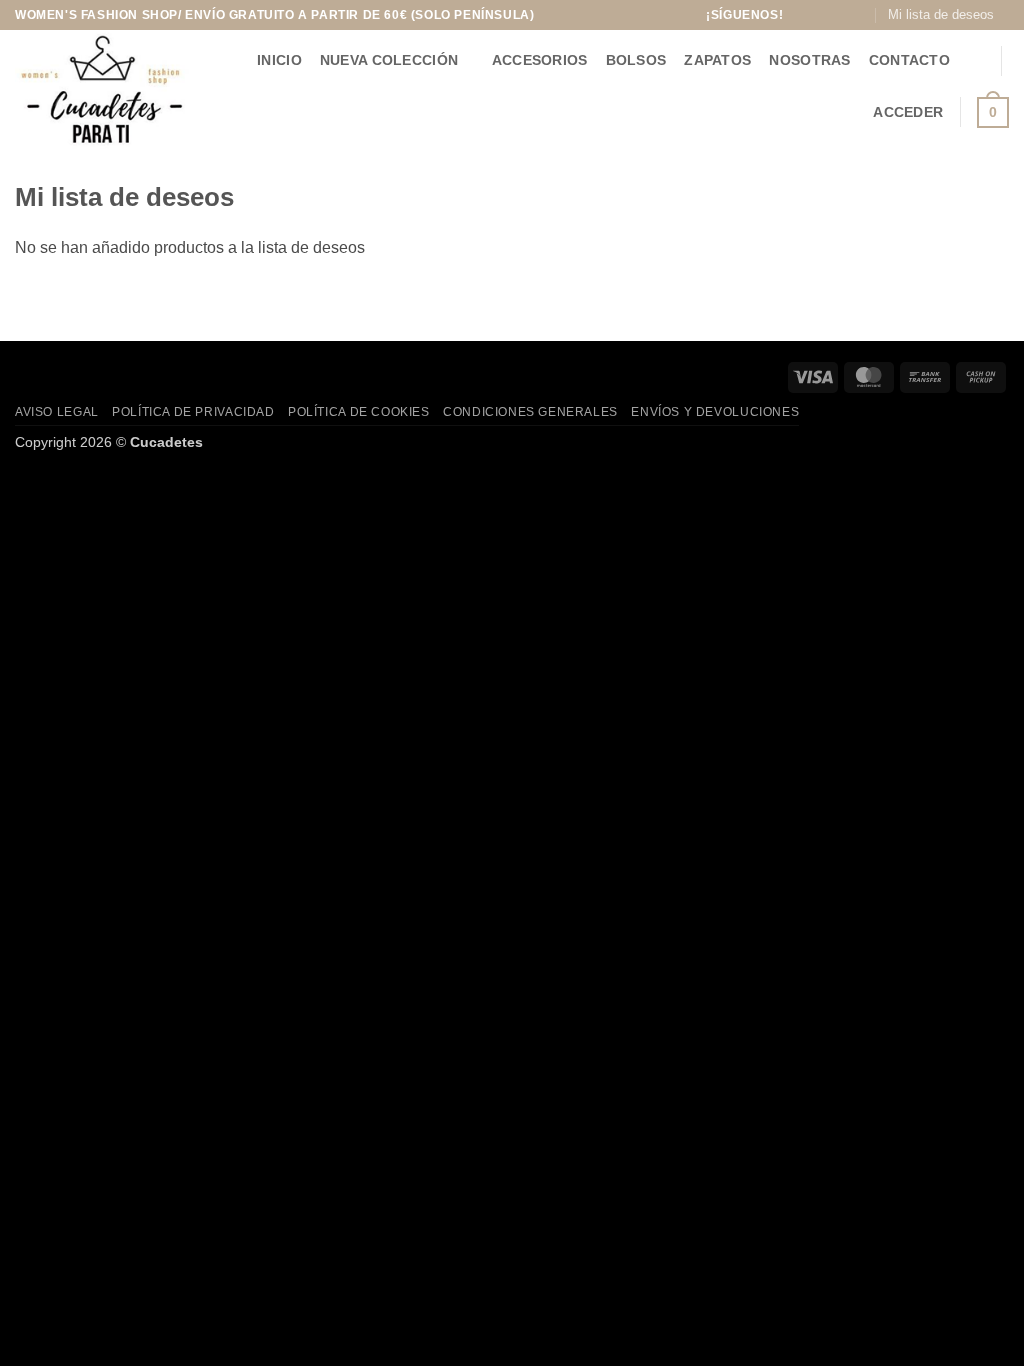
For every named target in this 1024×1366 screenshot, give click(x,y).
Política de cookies (359, 412)
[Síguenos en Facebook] (801, 15)
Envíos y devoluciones (715, 412)
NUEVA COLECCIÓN (389, 60)
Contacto (909, 60)
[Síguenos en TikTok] (840, 15)
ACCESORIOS (540, 60)
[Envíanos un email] (859, 15)
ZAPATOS (717, 60)
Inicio (279, 60)
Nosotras (809, 60)
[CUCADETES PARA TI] (111, 90)
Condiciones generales (530, 412)
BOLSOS (636, 60)
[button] (976, 60)
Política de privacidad (193, 412)
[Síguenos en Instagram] (820, 15)
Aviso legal (57, 412)
